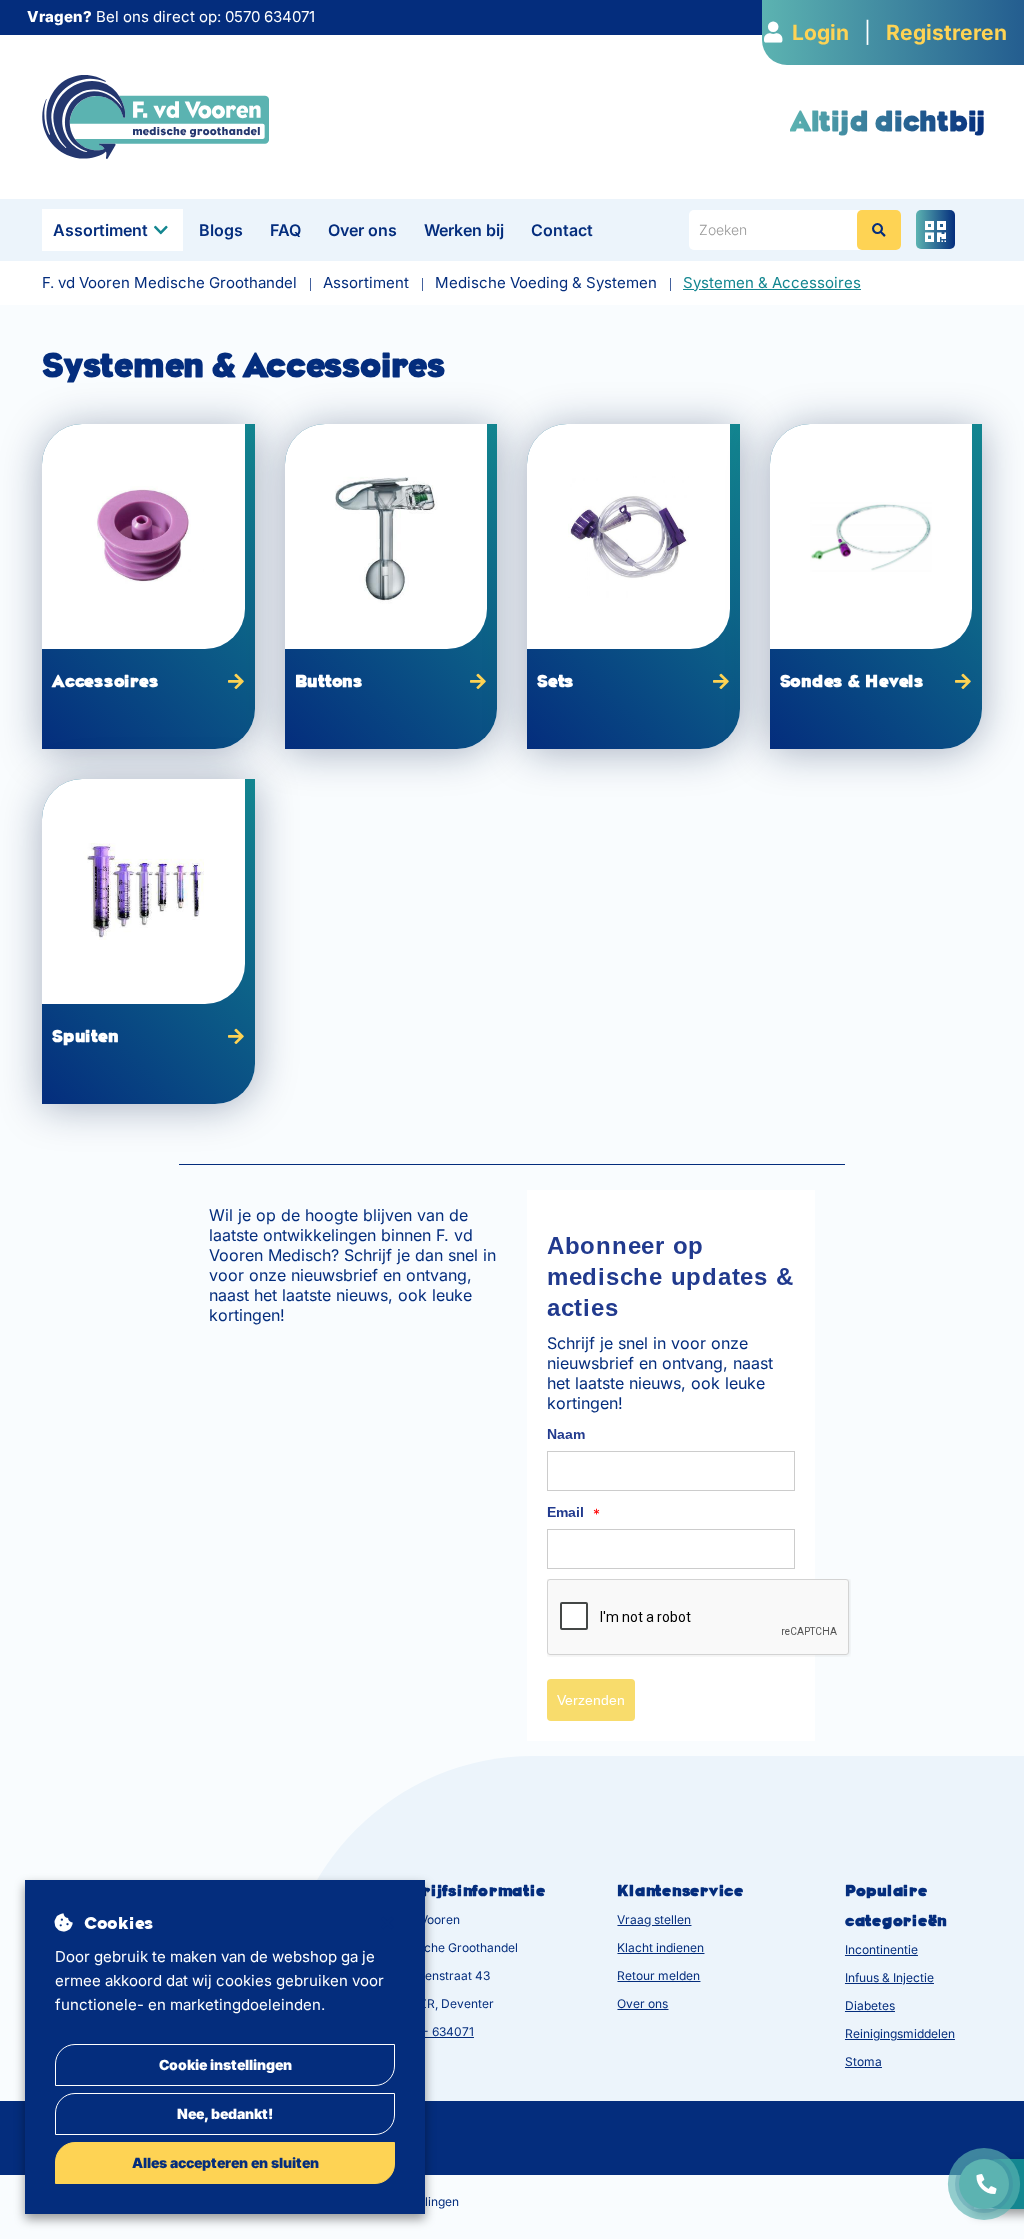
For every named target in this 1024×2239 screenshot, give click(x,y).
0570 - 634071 (432, 2031)
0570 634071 (270, 16)
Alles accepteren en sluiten (225, 2162)
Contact (562, 230)
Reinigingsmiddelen (900, 2033)
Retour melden (658, 1975)
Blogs (221, 230)
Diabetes (870, 2005)
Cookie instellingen (225, 2064)
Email (573, 1513)
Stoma (863, 2061)
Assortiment (100, 230)
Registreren (946, 32)
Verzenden (591, 1700)
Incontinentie (881, 1949)
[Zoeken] (879, 230)
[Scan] (935, 229)
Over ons (362, 230)
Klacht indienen (660, 1947)
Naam (566, 1434)
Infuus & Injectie (889, 1977)
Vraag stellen (654, 1919)
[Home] (155, 115)
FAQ (285, 230)
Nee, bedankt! (225, 2113)
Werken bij (464, 230)
